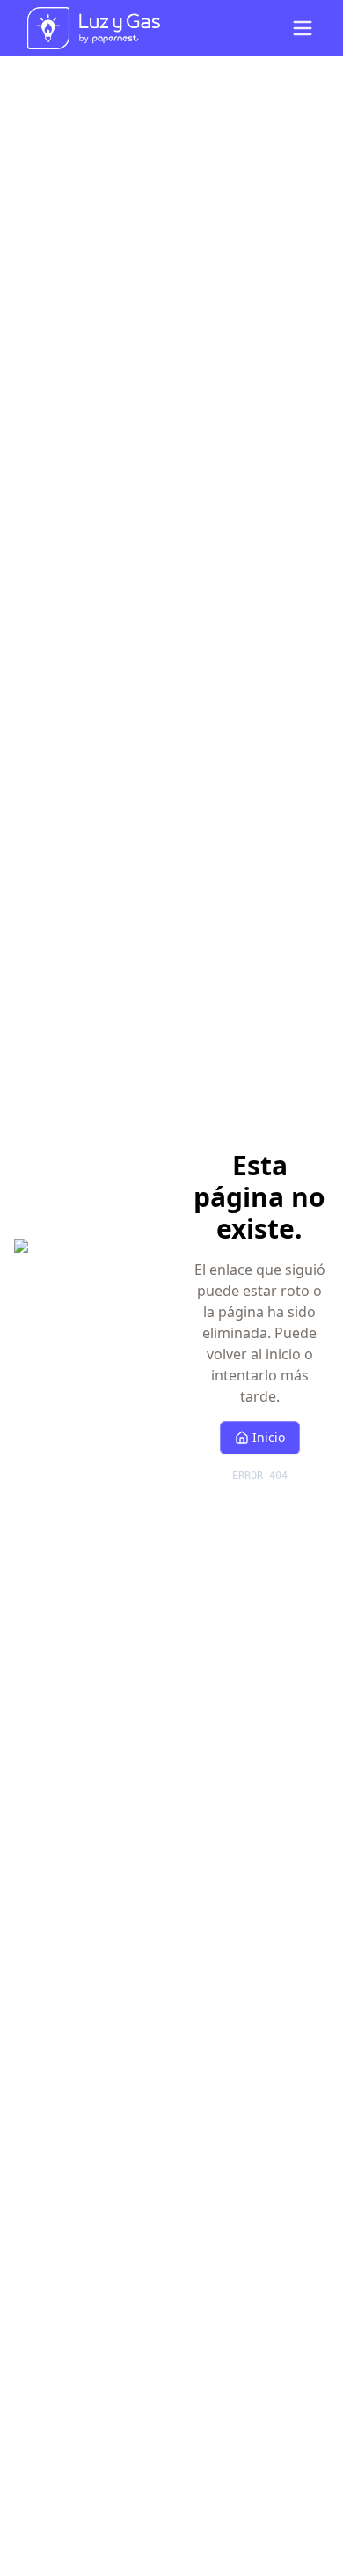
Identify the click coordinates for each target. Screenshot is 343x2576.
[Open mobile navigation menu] (303, 28)
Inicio (269, 1437)
